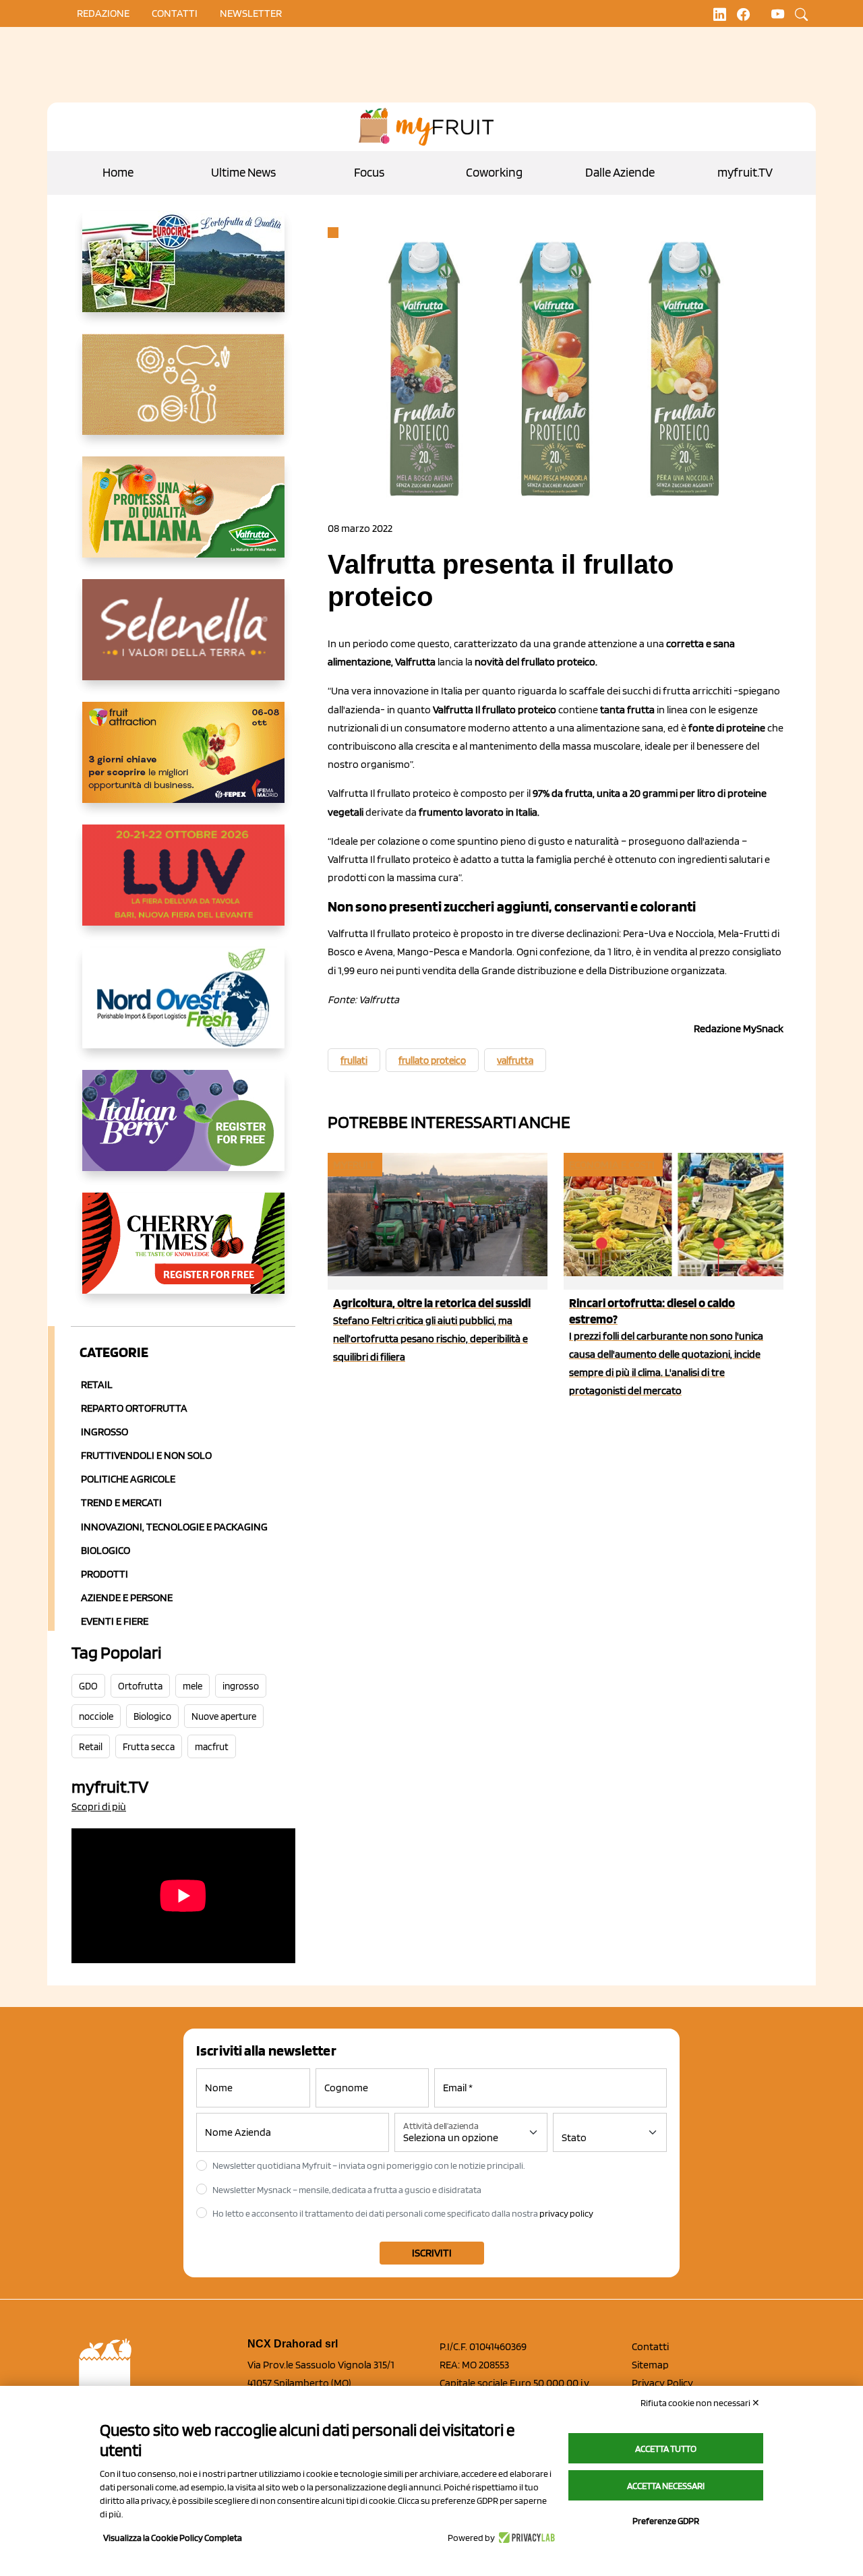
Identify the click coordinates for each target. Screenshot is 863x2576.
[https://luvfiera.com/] (183, 886)
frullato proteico (432, 1060)
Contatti (650, 2346)
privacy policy (566, 2213)
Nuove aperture (224, 1716)
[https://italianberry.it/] (183, 1131)
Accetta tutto (666, 2449)
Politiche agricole (128, 1479)
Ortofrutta (140, 1686)
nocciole (96, 1716)
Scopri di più (99, 1806)
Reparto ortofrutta (134, 1408)
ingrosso (241, 1686)
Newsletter (251, 13)
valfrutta (515, 1060)
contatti (175, 13)
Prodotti (105, 1574)
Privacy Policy (662, 2383)
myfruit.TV (745, 172)
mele (192, 1686)
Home (118, 172)
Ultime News (243, 172)
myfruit (354, 1165)
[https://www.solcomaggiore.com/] (183, 395)
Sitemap (650, 2365)
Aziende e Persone (127, 1597)
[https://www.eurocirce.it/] (183, 272)
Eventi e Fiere (115, 1621)
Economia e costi (612, 1165)
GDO (88, 1686)
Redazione (103, 13)
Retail (97, 1384)
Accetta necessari (666, 2486)
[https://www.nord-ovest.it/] (183, 1009)
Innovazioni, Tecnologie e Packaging (174, 1527)
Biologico (106, 1550)
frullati (354, 1060)
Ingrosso (105, 1432)
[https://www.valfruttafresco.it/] (183, 518)
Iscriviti (432, 2253)
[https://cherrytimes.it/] (183, 1254)
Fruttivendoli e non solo (146, 1455)
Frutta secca (149, 1747)
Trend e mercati (121, 1502)
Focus (369, 172)
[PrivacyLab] (525, 2538)
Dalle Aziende (620, 172)
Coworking (494, 172)
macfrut (212, 1747)
